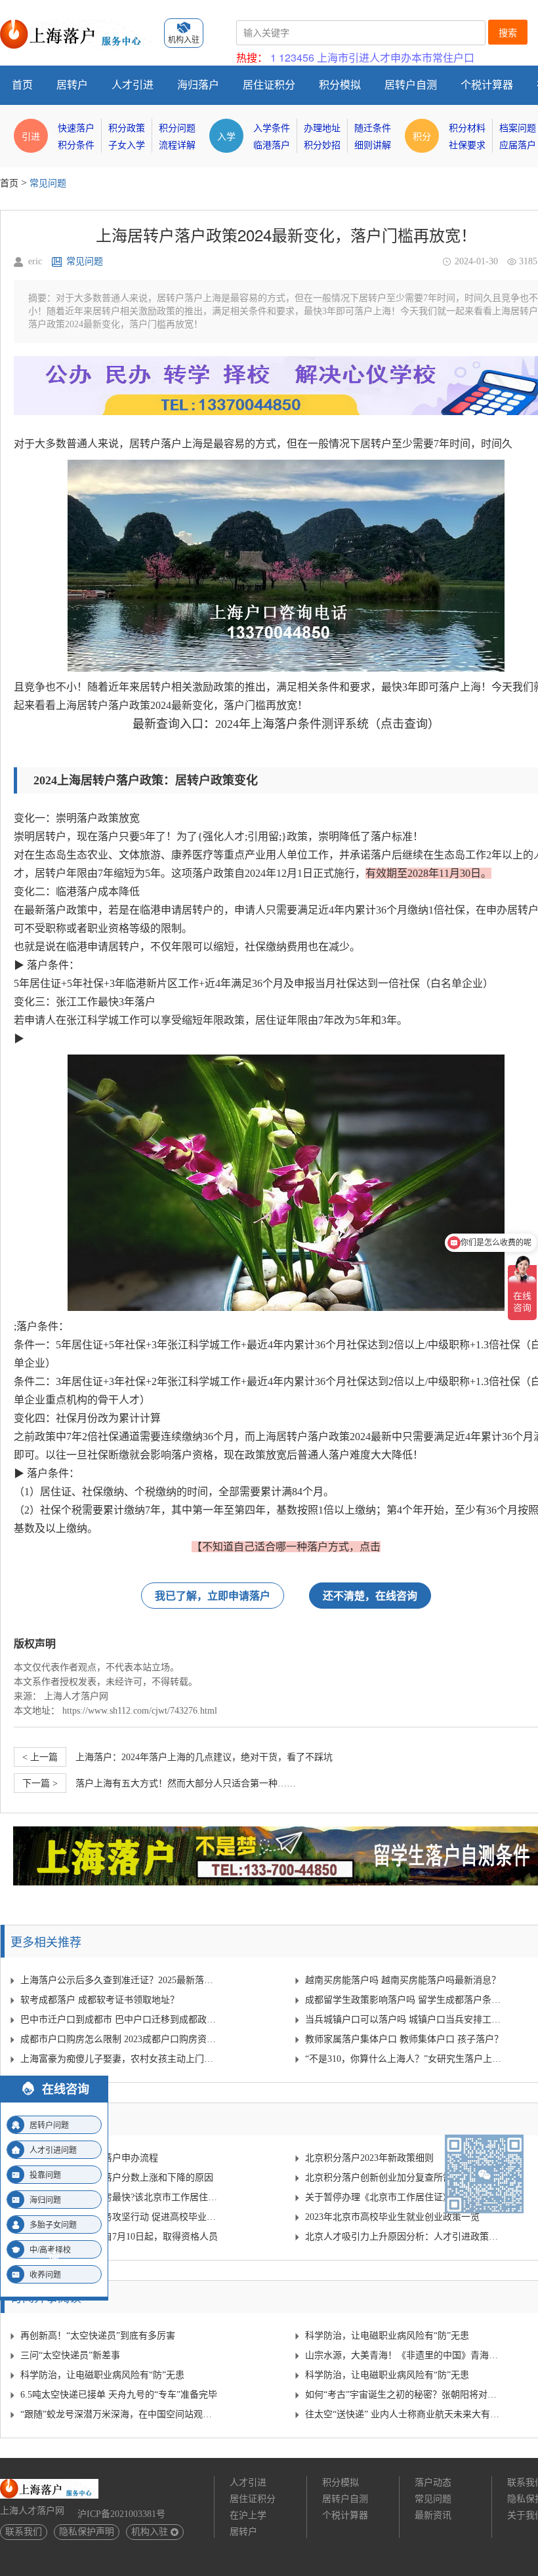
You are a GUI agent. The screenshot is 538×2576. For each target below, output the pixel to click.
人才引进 (133, 85)
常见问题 (48, 183)
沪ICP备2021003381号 (121, 2514)
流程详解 (177, 145)
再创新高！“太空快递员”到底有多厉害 (98, 2336)
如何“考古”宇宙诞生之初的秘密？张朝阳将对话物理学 (404, 2395)
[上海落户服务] (75, 25)
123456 (297, 57)
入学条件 (272, 128)
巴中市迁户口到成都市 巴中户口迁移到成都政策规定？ (120, 2020)
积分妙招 (322, 145)
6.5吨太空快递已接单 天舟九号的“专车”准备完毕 (119, 2395)
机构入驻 (150, 2532)
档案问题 (518, 128)
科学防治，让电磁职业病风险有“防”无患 (387, 2336)
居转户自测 (411, 85)
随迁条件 (373, 128)
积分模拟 (340, 85)
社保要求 (467, 145)
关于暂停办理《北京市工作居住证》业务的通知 (402, 2197)
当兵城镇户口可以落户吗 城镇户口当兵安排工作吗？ (404, 2020)
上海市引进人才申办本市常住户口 (396, 57)
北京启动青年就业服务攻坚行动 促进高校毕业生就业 (120, 2217)
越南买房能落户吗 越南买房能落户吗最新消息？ (403, 1980)
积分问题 (177, 128)
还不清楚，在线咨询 (370, 1595)
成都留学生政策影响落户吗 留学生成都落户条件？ (404, 2000)
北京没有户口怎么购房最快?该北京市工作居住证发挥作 (120, 2197)
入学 (226, 136)
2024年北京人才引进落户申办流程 (89, 2158)
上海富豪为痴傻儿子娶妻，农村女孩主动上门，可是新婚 (120, 2059)
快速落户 (76, 128)
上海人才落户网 (76, 1696)
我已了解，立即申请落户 (213, 1595)
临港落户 (272, 145)
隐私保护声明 (87, 2532)
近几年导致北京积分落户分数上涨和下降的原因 (117, 2178)
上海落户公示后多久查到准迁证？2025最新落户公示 (120, 1980)
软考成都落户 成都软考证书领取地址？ (100, 2000)
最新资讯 (433, 2515)
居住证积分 (269, 85)
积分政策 (127, 128)
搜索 (508, 33)
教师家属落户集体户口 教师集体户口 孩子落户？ (404, 2039)
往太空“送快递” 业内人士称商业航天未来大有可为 (404, 2414)
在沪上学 (248, 2515)
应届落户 (518, 145)
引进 (31, 136)
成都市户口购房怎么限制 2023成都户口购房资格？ (120, 2039)
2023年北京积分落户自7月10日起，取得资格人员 (119, 2237)
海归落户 (198, 85)
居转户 (72, 85)
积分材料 (467, 128)
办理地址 (322, 128)
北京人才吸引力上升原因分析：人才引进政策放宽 (404, 2237)
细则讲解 (373, 145)
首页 (22, 85)
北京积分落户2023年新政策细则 (369, 2158)
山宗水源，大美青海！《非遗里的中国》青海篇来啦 (404, 2355)
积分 (422, 136)
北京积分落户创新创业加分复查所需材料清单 (397, 2178)
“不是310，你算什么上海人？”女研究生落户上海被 (404, 2059)
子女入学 (127, 145)
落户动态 (433, 2483)
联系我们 (24, 2532)
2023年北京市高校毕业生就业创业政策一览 (392, 2217)
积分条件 (76, 145)
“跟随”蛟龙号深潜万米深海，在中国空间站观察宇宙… (120, 2414)
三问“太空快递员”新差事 (70, 2355)
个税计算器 (487, 85)
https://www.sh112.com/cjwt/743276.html (140, 1711)
